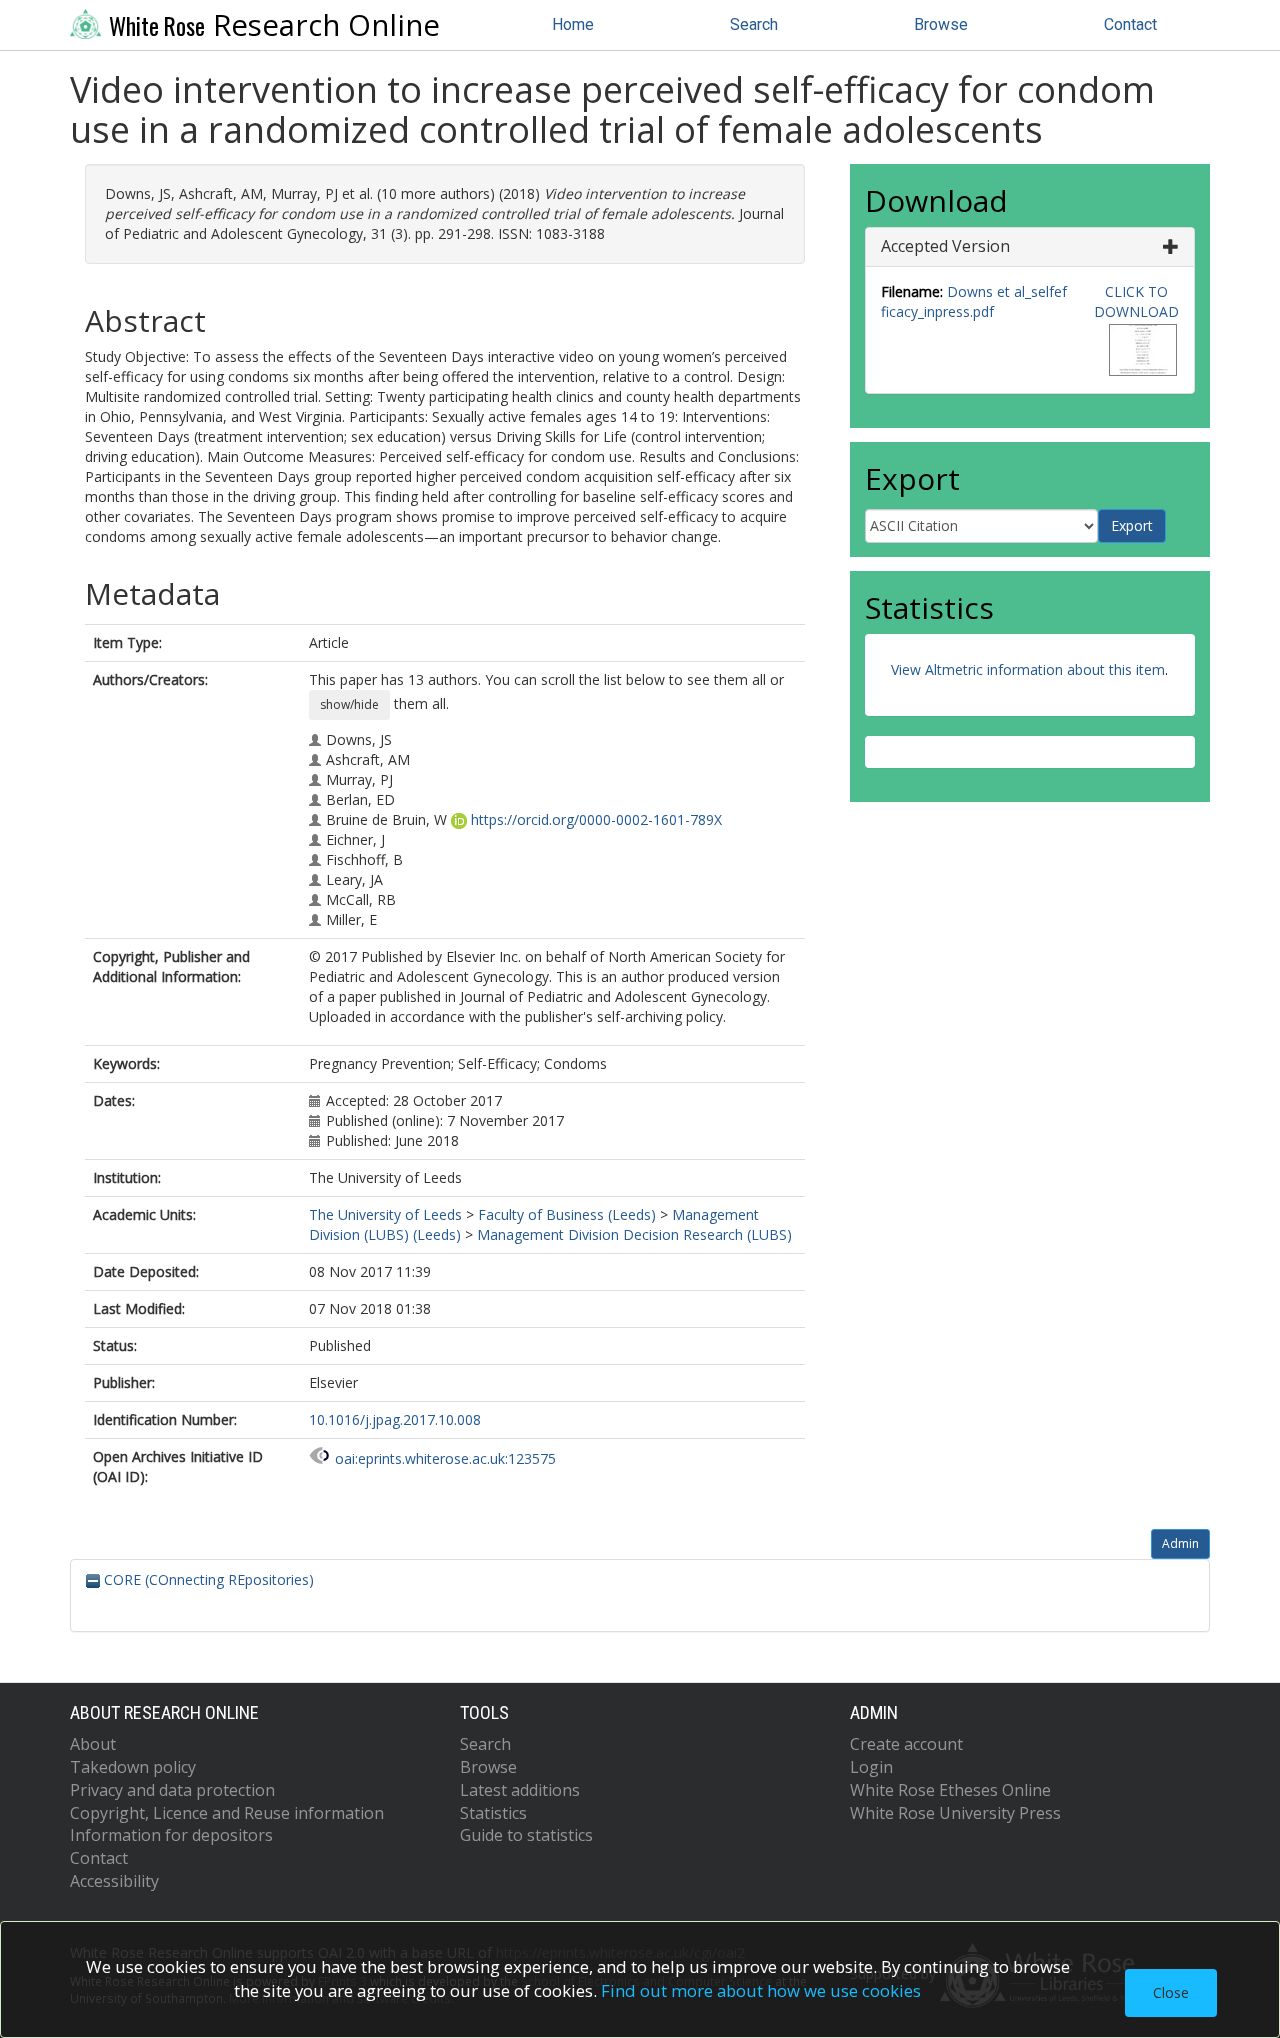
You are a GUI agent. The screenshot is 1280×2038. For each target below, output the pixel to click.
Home (573, 24)
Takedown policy (133, 1767)
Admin (1180, 1543)
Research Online (274, 25)
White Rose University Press (955, 1813)
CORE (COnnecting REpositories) (207, 1579)
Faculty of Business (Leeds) (567, 1214)
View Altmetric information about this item (1028, 669)
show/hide (349, 704)
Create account (906, 1744)
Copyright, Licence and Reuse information (227, 1813)
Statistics (493, 1813)
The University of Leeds (385, 1214)
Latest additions (520, 1790)
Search (754, 24)
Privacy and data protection (172, 1790)
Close (1171, 1992)
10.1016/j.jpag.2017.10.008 (395, 1419)
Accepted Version (945, 246)
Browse (941, 24)
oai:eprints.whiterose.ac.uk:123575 (445, 1458)
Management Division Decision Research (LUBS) (634, 1234)
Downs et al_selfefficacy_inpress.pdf (974, 301)
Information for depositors (171, 1835)
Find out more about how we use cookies (761, 1990)
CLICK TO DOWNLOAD (1136, 301)
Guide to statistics (526, 1835)
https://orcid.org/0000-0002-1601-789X (596, 819)
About (93, 1744)
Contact (1130, 24)
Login (871, 1767)
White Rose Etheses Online (950, 1790)
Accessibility (114, 1881)
